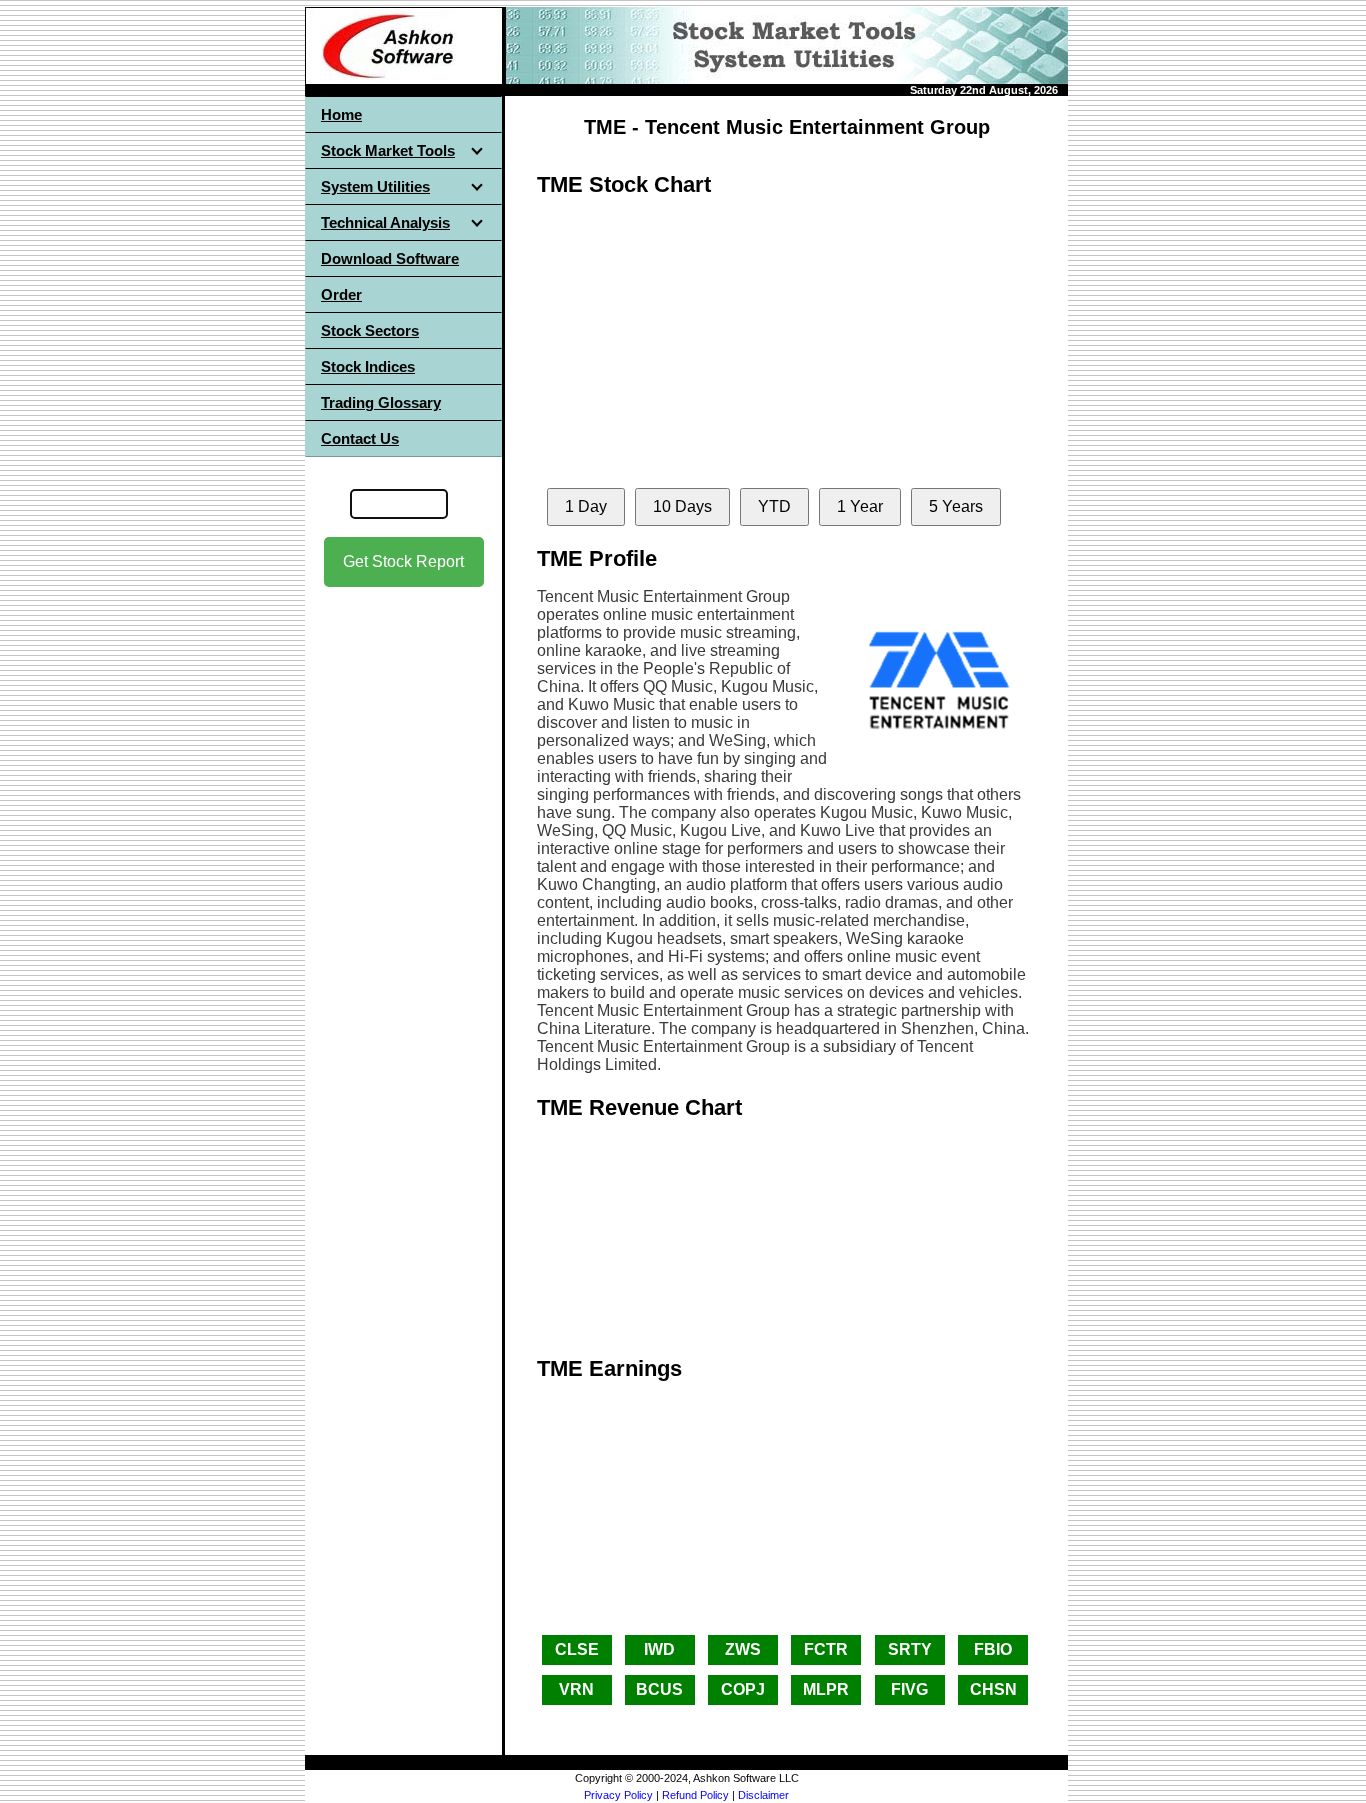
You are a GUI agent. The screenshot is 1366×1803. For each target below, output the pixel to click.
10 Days (682, 506)
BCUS (659, 1689)
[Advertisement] (404, 901)
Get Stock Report (403, 561)
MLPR (826, 1689)
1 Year (860, 506)
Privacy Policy (618, 1795)
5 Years (956, 506)
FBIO (993, 1649)
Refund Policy (695, 1795)
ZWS (743, 1649)
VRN (576, 1689)
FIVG (909, 1689)
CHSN (993, 1689)
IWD (659, 1649)
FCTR (826, 1649)
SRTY (910, 1649)
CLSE (577, 1649)
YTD (774, 506)
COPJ (743, 1689)
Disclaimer (763, 1795)
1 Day (586, 506)
